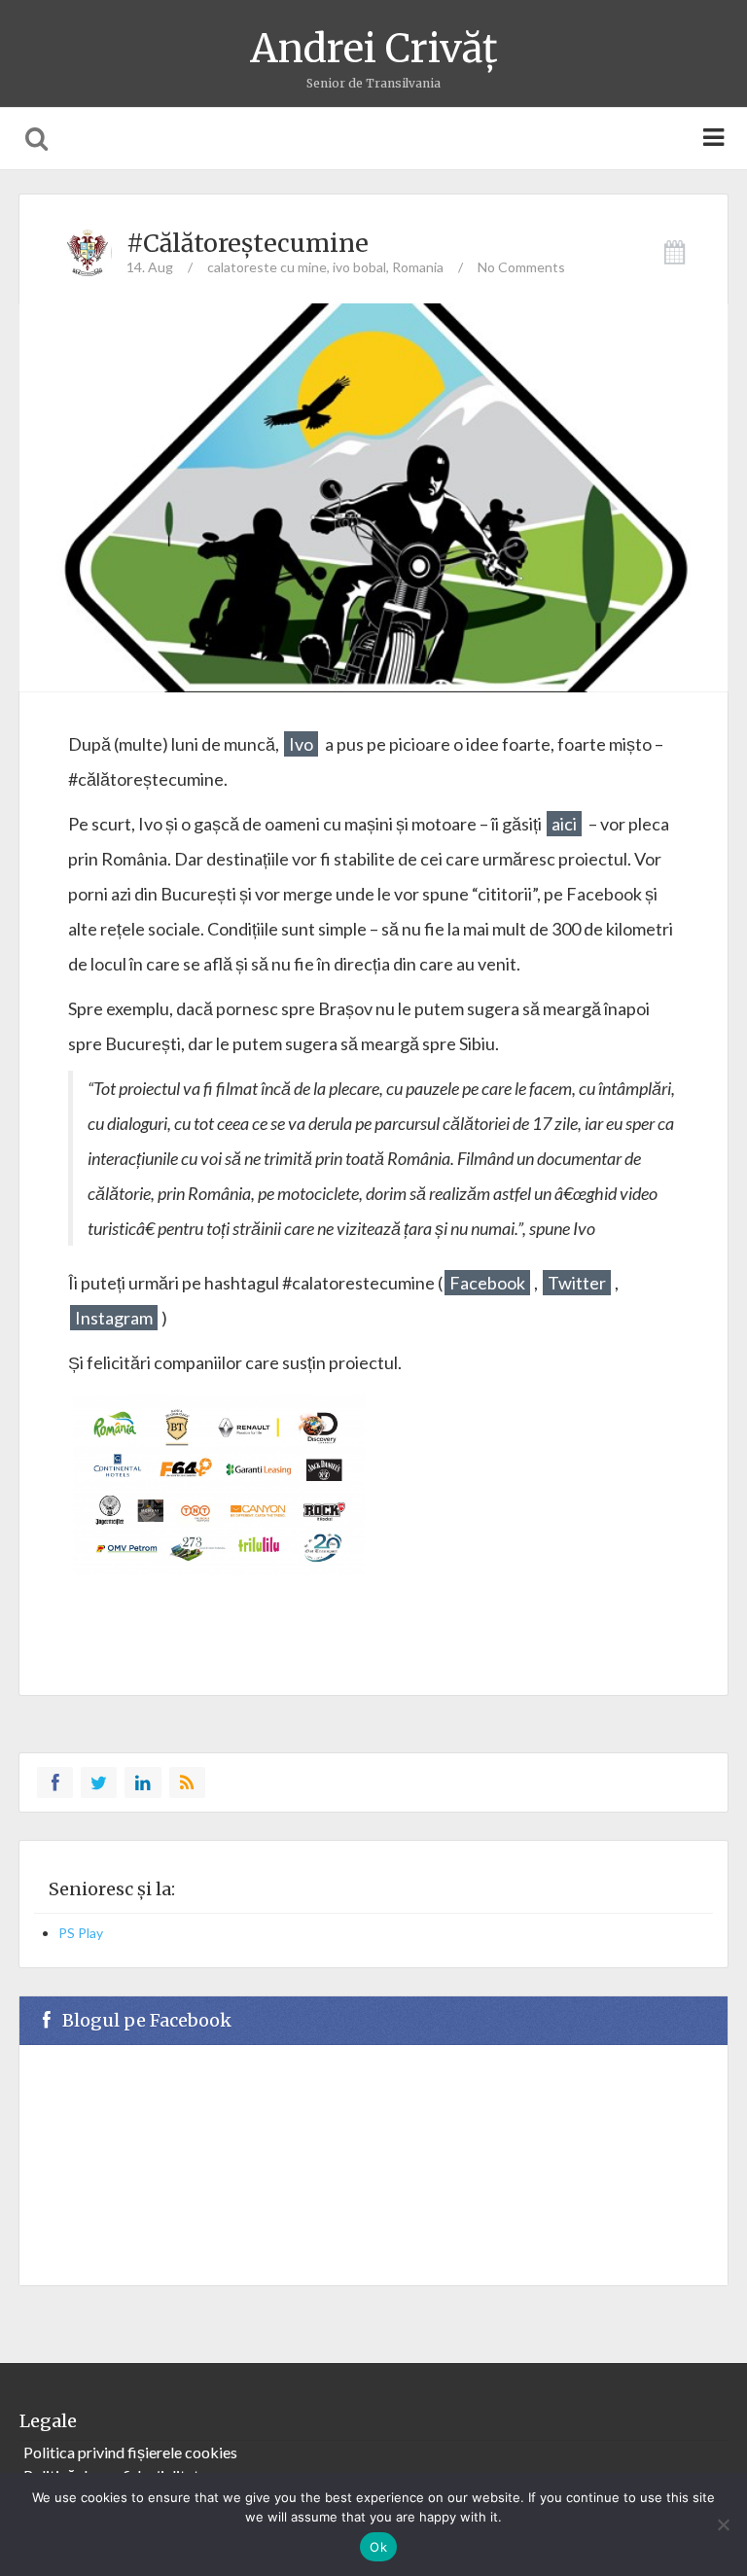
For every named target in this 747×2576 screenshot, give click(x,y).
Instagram (114, 1318)
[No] (723, 2524)
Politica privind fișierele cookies (130, 2452)
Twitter (577, 1283)
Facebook (487, 1283)
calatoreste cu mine (267, 267)
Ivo (301, 744)
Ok (378, 2547)
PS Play (81, 1933)
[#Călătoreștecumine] (373, 537)
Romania (418, 267)
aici (564, 824)
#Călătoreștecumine (248, 243)
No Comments (521, 267)
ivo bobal (359, 267)
